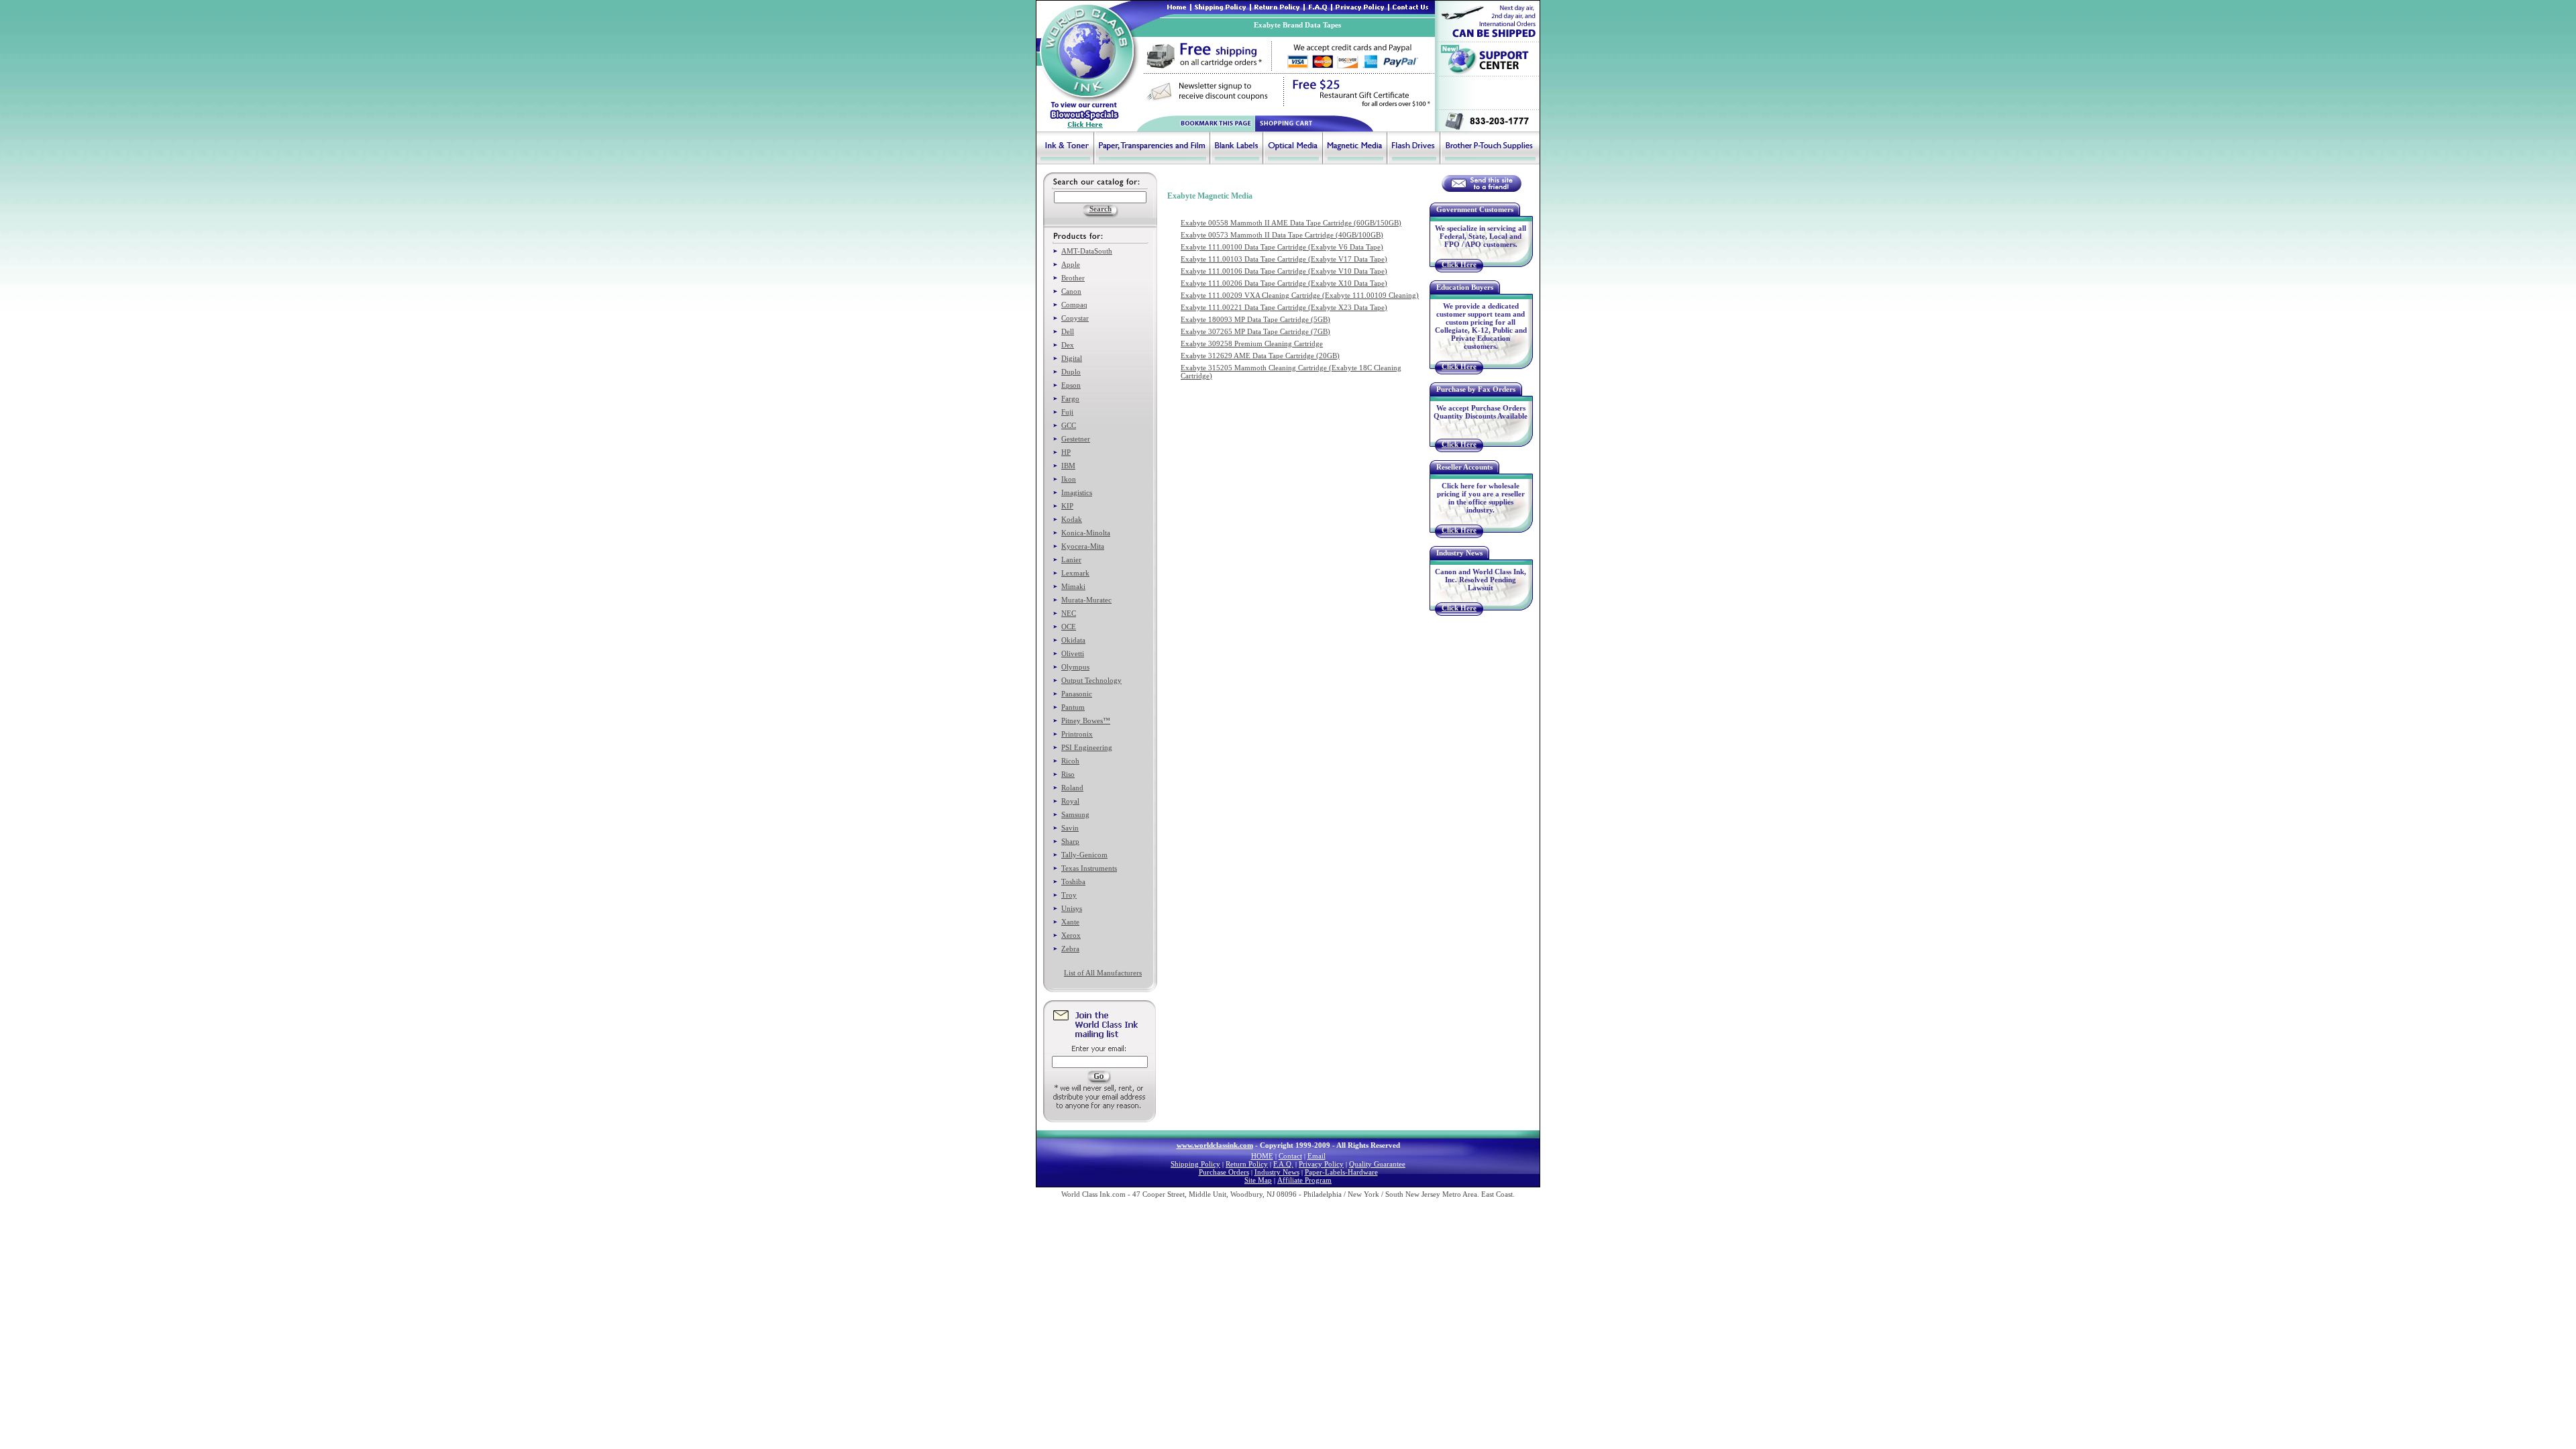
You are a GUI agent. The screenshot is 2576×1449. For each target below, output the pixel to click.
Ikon (1069, 479)
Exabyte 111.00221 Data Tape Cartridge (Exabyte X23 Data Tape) (1284, 307)
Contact (1290, 1156)
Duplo (1071, 372)
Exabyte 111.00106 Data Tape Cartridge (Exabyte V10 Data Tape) (1284, 271)
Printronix (1077, 734)
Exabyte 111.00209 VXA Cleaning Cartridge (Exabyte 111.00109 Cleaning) (1300, 295)
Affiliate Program (1304, 1180)
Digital (1072, 358)
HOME (1262, 1156)
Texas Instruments (1089, 868)
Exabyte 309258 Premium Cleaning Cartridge (1252, 343)
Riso (1068, 774)
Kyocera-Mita (1083, 546)
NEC (1069, 613)
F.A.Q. (1283, 1164)
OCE (1069, 627)
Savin (1070, 828)
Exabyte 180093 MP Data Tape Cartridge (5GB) (1255, 319)
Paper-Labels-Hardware (1341, 1172)
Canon (1071, 291)
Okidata (1073, 640)
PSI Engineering (1087, 747)
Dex (1068, 345)
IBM (1068, 466)
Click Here (1459, 264)
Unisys (1072, 908)
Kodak (1072, 519)
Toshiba (1073, 881)
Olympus (1075, 667)
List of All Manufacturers (1103, 973)
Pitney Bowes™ (1086, 720)
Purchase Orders (1224, 1172)
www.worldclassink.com (1215, 1145)
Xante (1070, 922)
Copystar (1075, 318)
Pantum (1073, 707)
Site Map (1258, 1180)
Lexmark (1075, 573)
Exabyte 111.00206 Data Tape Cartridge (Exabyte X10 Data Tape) (1284, 283)
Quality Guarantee (1377, 1164)
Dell (1068, 331)
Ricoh (1070, 761)
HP (1066, 452)
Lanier (1071, 559)
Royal (1070, 801)
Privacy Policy (1321, 1164)
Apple (1071, 264)
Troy (1069, 895)
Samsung (1075, 814)
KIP (1067, 506)
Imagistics (1077, 492)
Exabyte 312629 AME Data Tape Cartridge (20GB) (1260, 356)
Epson (1071, 385)
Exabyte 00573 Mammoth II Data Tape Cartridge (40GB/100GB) (1282, 235)
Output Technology (1091, 680)
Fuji (1067, 412)
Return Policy (1247, 1164)
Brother (1073, 278)
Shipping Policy (1195, 1164)
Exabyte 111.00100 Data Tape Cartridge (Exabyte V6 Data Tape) (1282, 247)
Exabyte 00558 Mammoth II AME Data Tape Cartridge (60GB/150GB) (1291, 223)
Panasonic (1077, 694)
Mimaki (1073, 586)
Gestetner (1076, 439)
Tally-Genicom (1084, 855)
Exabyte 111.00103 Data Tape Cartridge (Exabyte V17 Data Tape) (1284, 259)
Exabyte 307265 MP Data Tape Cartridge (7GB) (1255, 331)
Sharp (1070, 841)
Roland (1072, 788)
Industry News (1277, 1172)
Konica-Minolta (1086, 533)
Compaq (1074, 305)
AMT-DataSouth (1087, 251)
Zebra (1070, 949)
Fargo (1070, 398)
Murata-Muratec (1086, 600)
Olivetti (1073, 653)
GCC (1069, 425)
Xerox (1071, 935)
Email (1317, 1156)
